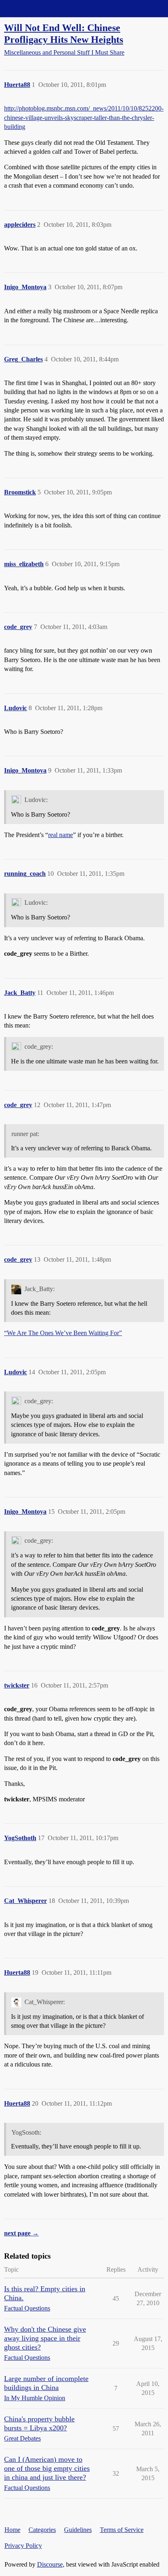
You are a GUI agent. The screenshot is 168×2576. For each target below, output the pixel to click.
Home (12, 2530)
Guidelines (78, 2530)
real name (61, 835)
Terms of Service (122, 2530)
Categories (42, 2530)
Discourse (50, 2564)
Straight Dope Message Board (43, 8)
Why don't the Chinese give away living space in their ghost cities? (45, 2338)
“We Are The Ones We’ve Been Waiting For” (63, 1333)
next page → (21, 2233)
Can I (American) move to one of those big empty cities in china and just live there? (47, 2468)
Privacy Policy (23, 2546)
